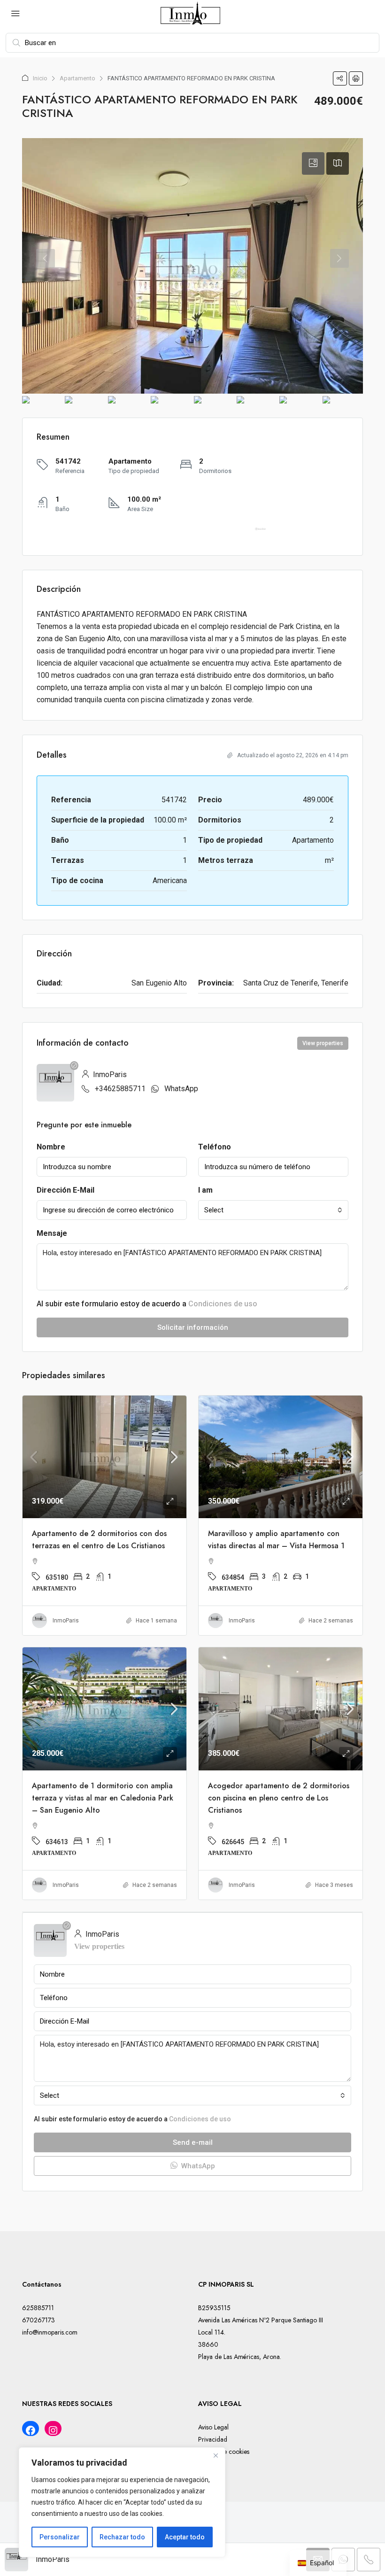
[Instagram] (53, 2430)
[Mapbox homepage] (260, 533)
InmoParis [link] (66, 1621)
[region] (122, 2502)
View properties (323, 1043)
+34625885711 (120, 1089)
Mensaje (52, 1233)
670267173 (38, 2320)
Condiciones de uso (223, 1304)
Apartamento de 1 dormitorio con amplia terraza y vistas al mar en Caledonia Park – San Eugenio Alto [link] (103, 1798)
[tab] (313, 163)
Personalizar (60, 2537)
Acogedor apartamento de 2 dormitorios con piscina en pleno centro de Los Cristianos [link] (279, 1798)
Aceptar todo (185, 2537)
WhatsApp (181, 1089)
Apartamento (77, 78)
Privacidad (213, 2439)
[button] (340, 78)
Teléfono (215, 1147)
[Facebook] (31, 2430)
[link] (104, 1457)
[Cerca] (216, 2455)
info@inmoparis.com (50, 2332)
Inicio (40, 78)
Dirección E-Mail (65, 1190)
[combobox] (273, 1210)
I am (205, 1190)
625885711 (38, 2308)
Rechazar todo (122, 2537)
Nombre (51, 1147)
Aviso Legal (213, 2427)
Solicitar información (193, 1327)
